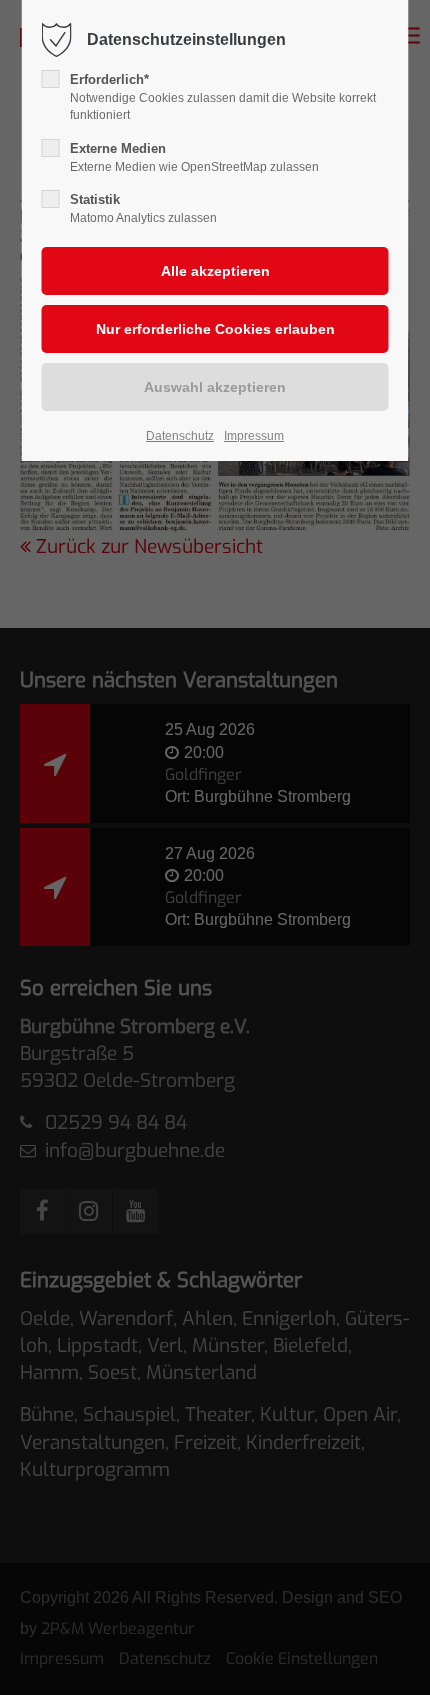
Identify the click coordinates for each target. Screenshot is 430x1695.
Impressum (254, 436)
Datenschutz (180, 436)
